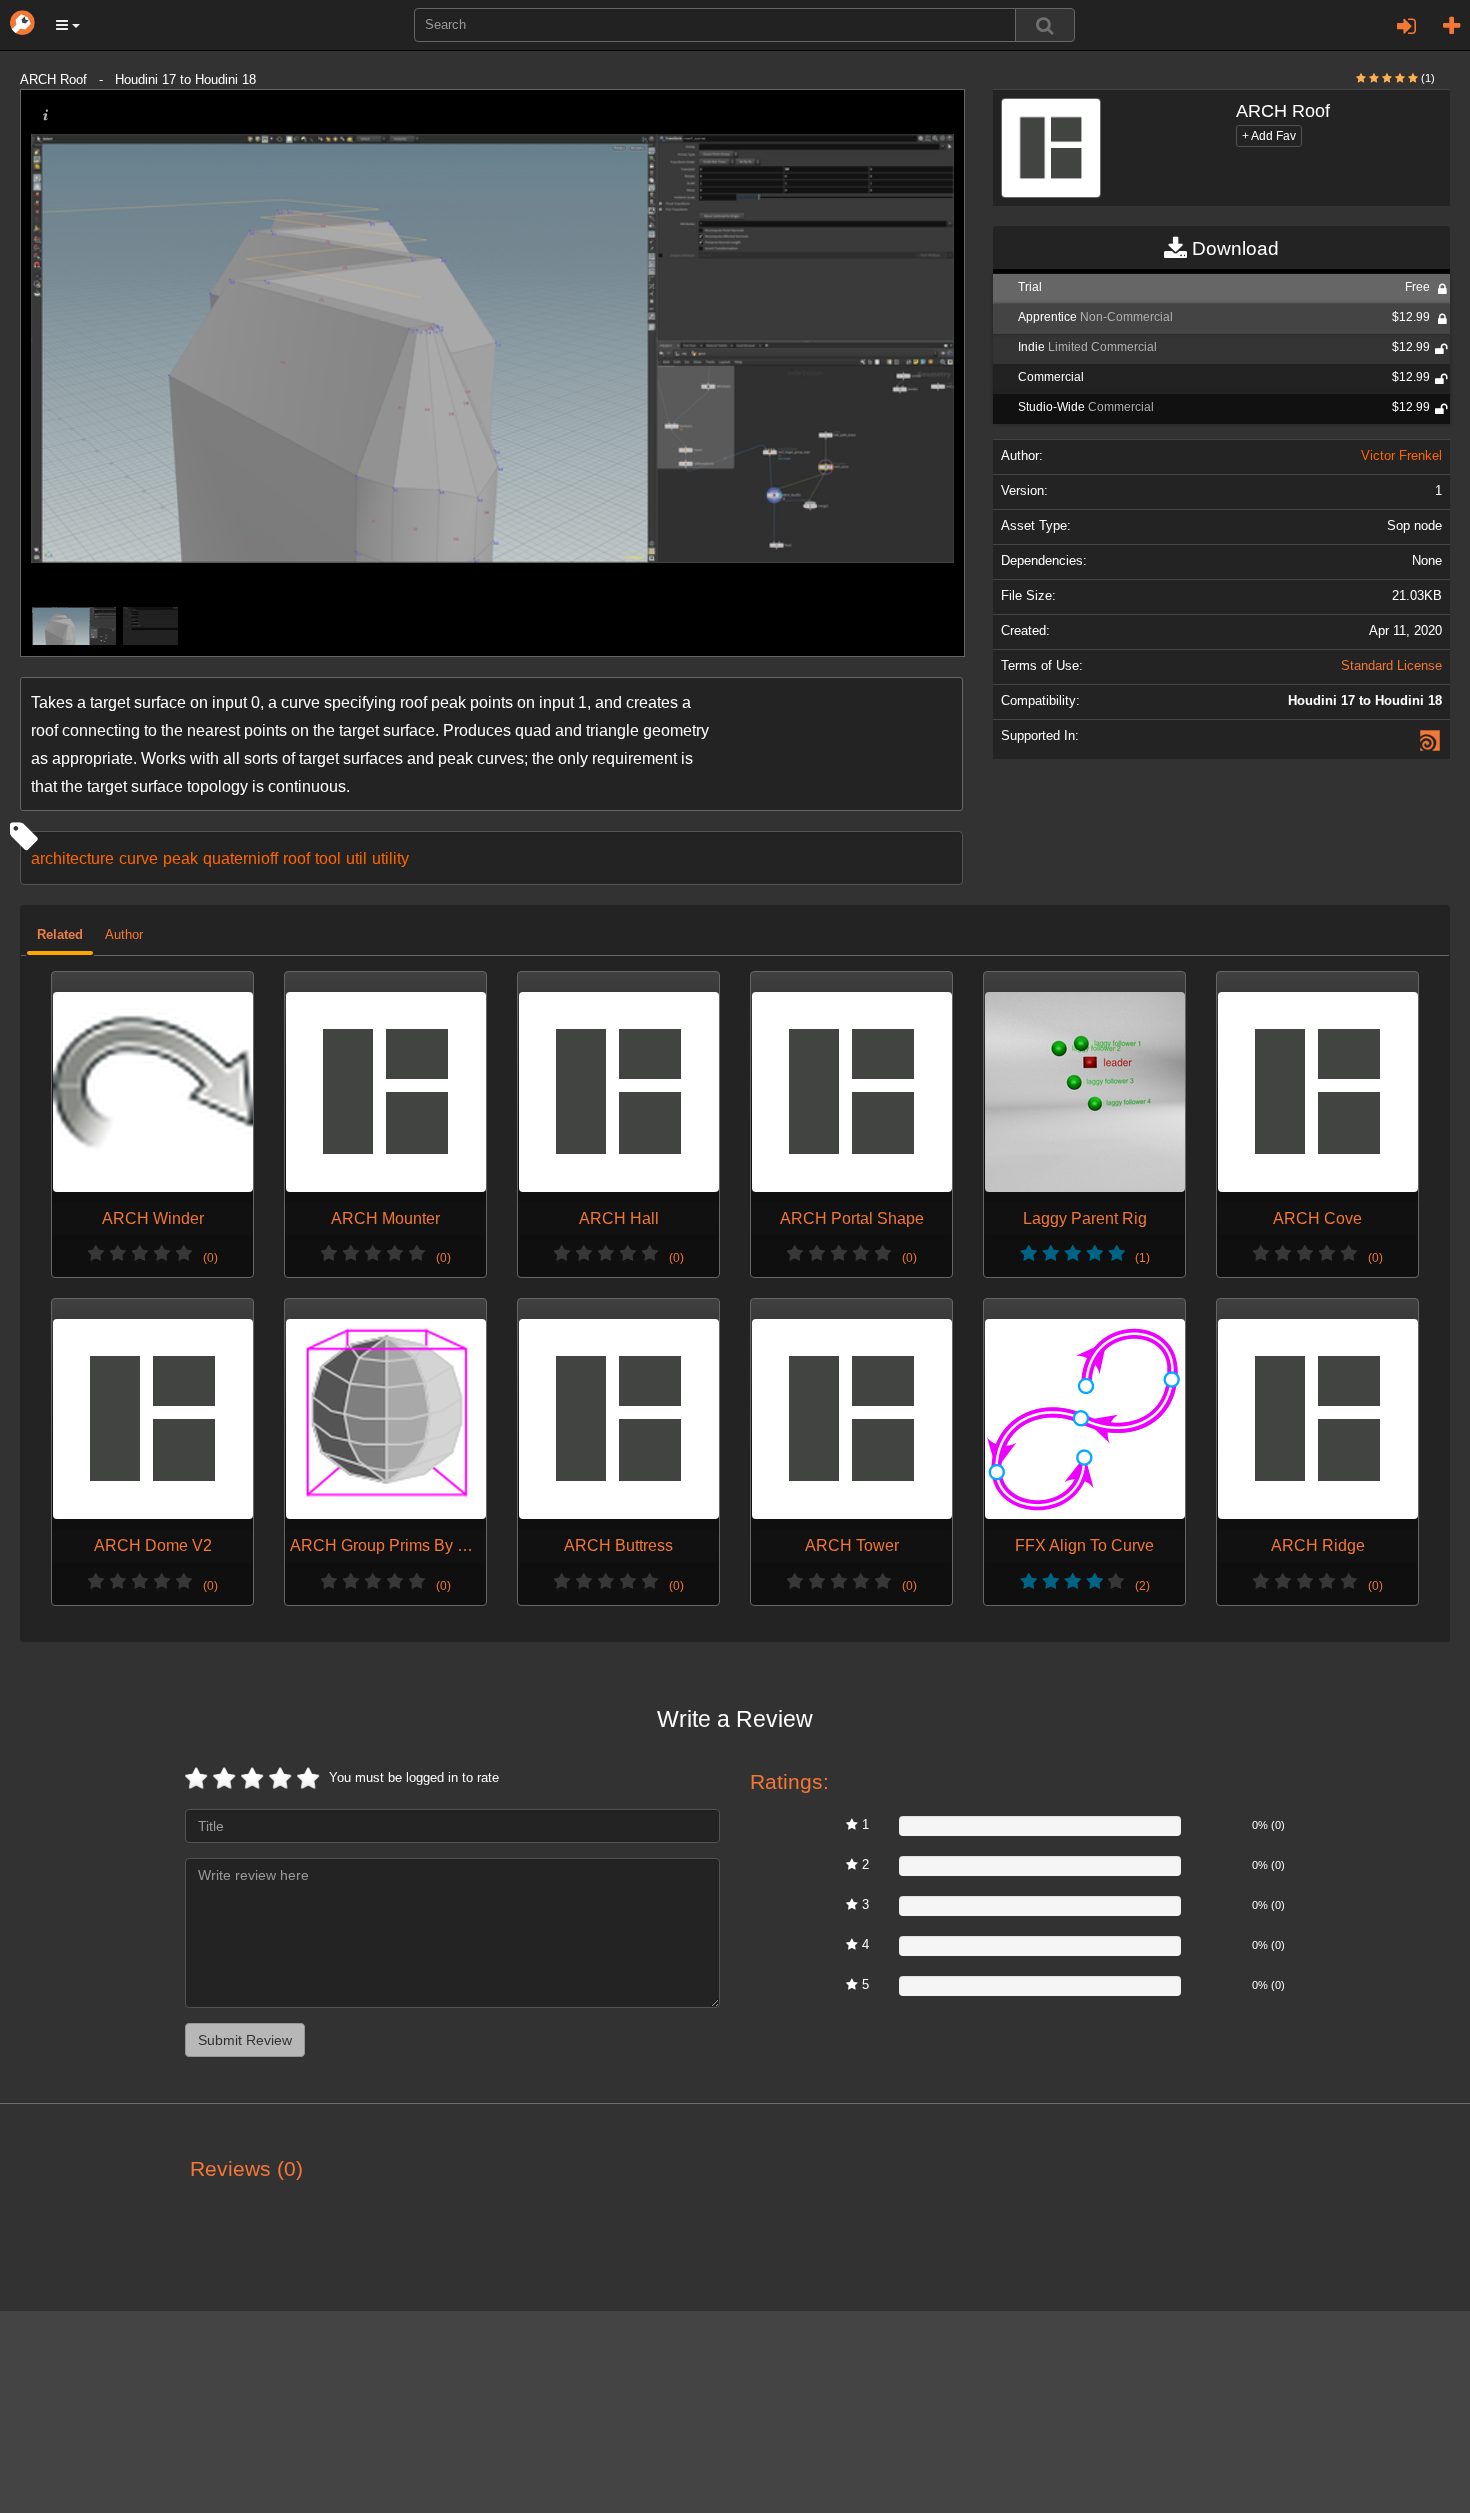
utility (390, 858)
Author (124, 935)
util (356, 858)
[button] (68, 25)
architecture (72, 858)
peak (180, 858)
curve (138, 858)
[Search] (1045, 25)
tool (328, 858)
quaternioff (240, 858)
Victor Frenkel (1401, 456)
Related (60, 935)
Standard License (1391, 666)
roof (296, 858)
